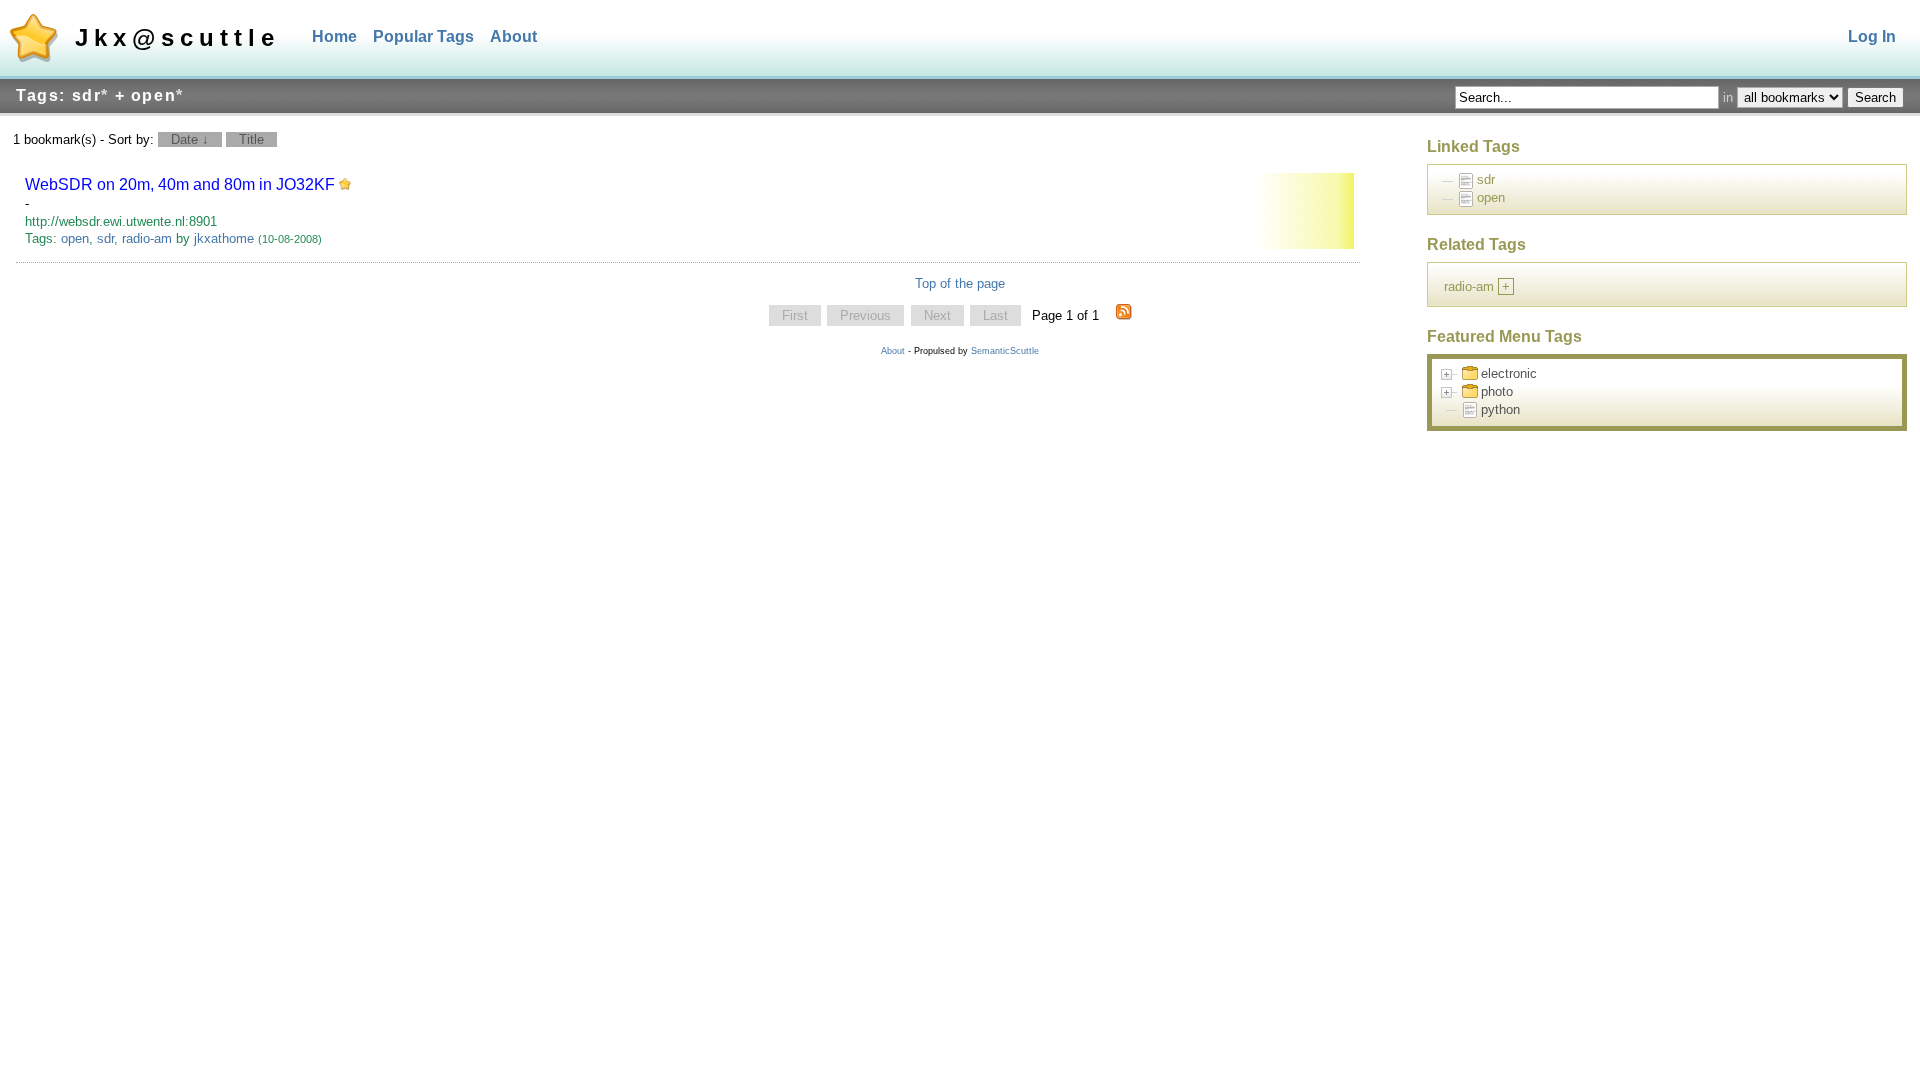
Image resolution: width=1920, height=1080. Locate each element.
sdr (105, 238)
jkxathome (224, 238)
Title (251, 139)
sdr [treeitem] (1486, 179)
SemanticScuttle (1005, 351)
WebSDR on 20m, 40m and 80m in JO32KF (180, 184)
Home (334, 36)
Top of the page (960, 283)
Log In (1872, 36)
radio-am (147, 238)
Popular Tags (423, 36)
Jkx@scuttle (177, 37)
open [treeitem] (1491, 197)
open (75, 238)
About (513, 36)
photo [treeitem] (1497, 391)
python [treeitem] (1500, 409)
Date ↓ (190, 139)
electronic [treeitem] (1509, 373)
